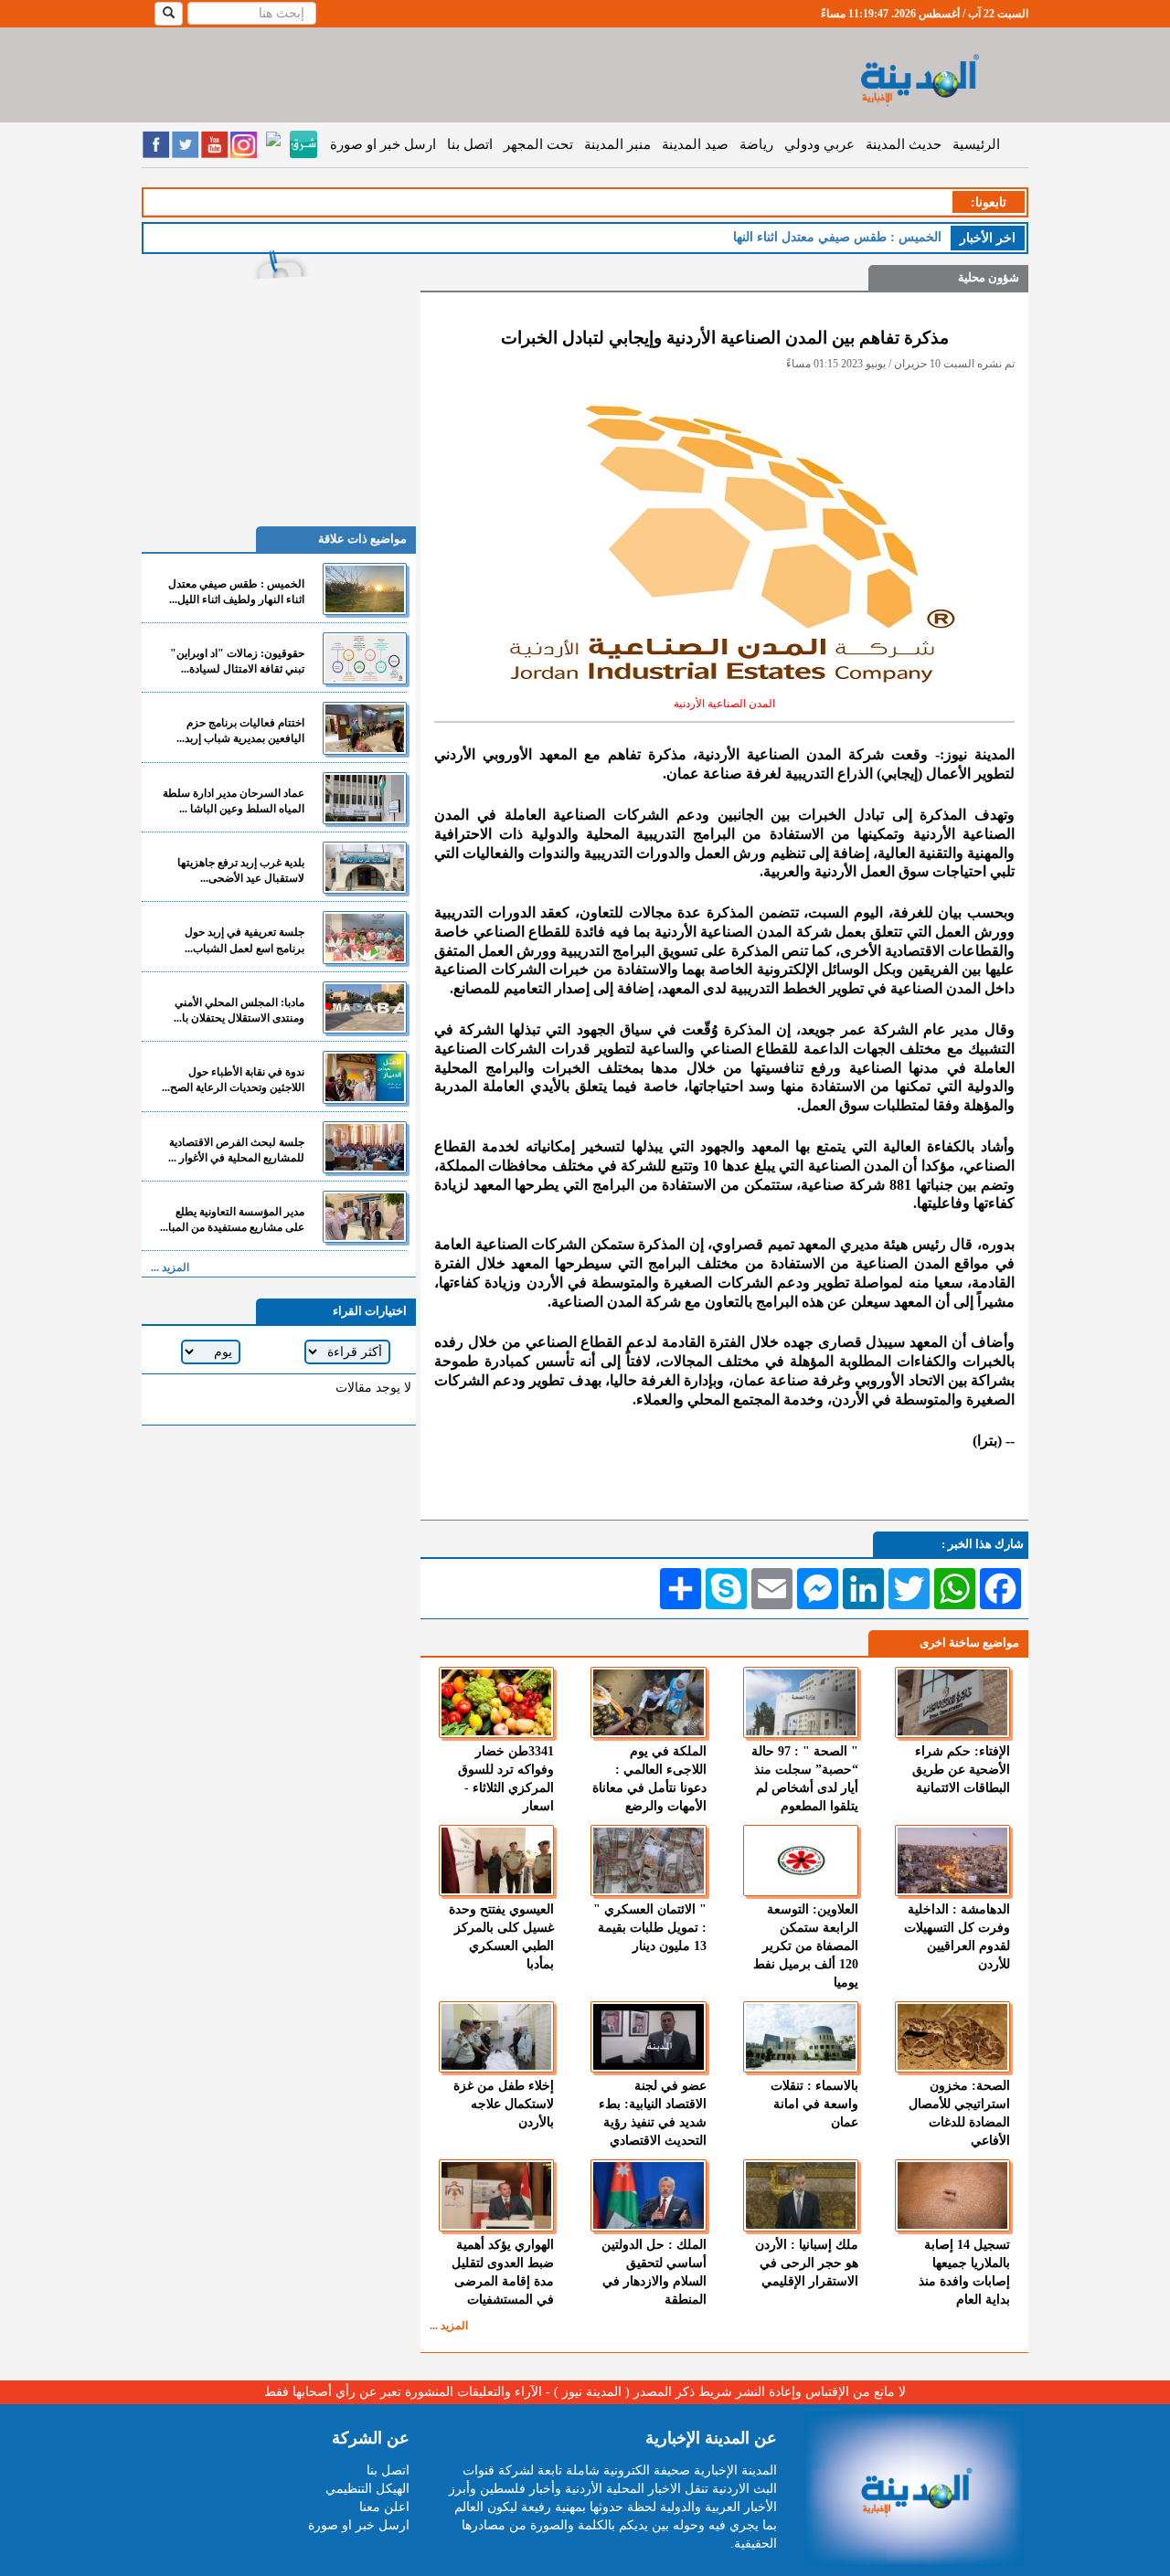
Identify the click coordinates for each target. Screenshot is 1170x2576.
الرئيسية (976, 144)
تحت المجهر (538, 144)
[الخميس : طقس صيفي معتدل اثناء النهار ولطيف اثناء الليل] (365, 589)
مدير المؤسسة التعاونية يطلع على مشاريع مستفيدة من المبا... (232, 1219)
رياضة (756, 144)
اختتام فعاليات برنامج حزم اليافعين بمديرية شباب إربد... (240, 731)
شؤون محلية (989, 277)
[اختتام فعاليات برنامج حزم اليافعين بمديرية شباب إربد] (365, 728)
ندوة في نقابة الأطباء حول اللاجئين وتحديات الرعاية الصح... (233, 1080)
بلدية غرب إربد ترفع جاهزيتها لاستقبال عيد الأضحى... (241, 870)
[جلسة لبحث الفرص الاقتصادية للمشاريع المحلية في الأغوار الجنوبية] (365, 1147)
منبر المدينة (617, 144)
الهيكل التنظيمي (367, 2489)
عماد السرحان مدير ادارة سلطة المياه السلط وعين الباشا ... (234, 801)
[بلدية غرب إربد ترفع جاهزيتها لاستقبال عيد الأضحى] (365, 868)
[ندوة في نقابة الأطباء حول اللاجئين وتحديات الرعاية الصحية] (365, 1077)
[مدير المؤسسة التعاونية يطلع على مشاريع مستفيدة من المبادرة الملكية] (365, 1217)
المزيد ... (449, 2326)
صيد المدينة (695, 144)
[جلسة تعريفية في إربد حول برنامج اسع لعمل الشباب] (365, 937)
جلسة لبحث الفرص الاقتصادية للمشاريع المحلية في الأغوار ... (236, 1150)
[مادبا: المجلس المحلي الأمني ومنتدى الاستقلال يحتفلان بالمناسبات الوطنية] (365, 1007)
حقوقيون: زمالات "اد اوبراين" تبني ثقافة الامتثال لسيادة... (237, 661)
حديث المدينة (904, 144)
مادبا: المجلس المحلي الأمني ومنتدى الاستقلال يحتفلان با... (239, 1010)
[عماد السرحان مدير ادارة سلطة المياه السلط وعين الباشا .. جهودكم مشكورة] (365, 798)
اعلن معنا (384, 2507)
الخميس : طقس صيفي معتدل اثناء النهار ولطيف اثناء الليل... (236, 592)
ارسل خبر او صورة (383, 144)
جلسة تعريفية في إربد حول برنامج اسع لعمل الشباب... (245, 940)
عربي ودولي (819, 144)
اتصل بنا (470, 144)
